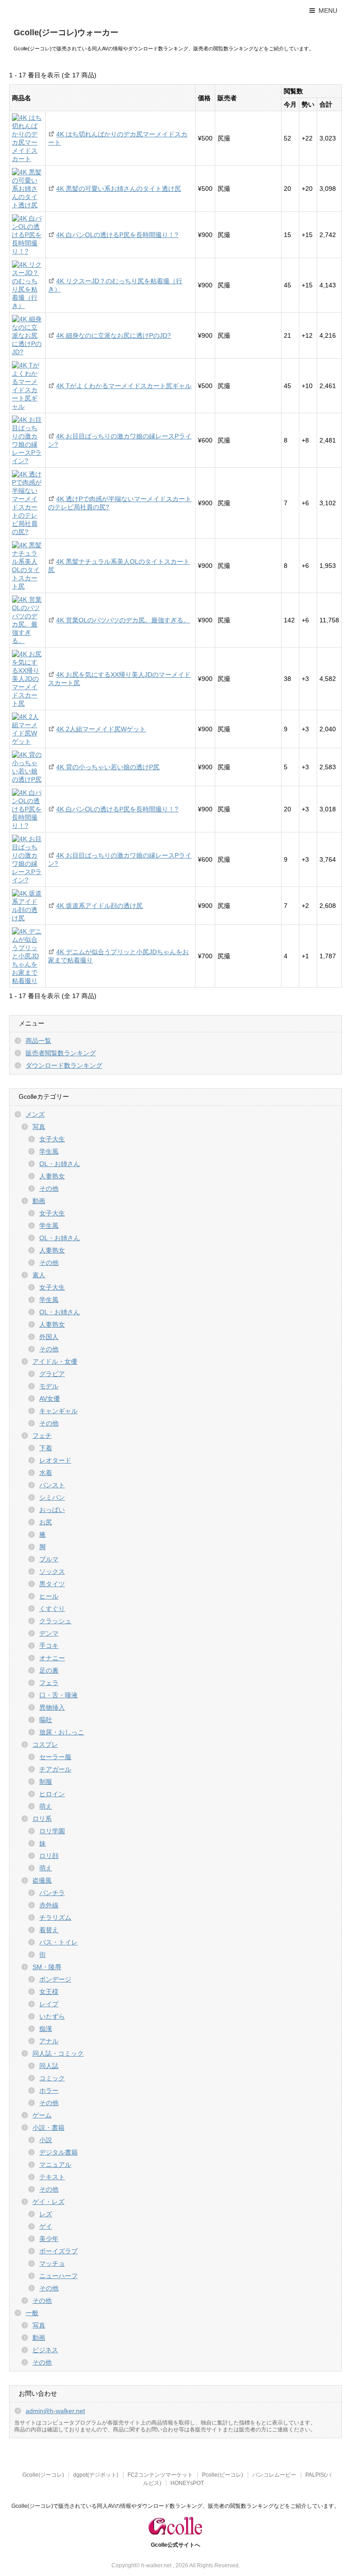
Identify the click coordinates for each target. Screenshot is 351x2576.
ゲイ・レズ (48, 2202)
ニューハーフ (58, 2276)
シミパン (52, 1497)
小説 (46, 2140)
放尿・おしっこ (62, 1732)
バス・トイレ (58, 1942)
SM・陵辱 (47, 1967)
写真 (39, 1127)
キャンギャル (58, 1411)
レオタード (55, 1460)
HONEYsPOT (187, 2483)
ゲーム (42, 2115)
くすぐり (52, 1609)
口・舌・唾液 (58, 1695)
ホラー (49, 2090)
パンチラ (52, 1893)
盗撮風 (42, 1880)
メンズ (35, 1114)
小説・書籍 (48, 2128)
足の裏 (49, 1670)
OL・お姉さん (60, 1164)
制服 (46, 1782)
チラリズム (55, 1917)
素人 (39, 1275)
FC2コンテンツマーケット (160, 2475)
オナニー (52, 1658)
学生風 (49, 1151)
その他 (49, 1188)
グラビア (52, 1374)
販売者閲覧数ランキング (61, 1053)
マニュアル (55, 2165)
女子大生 (52, 1139)
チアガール (55, 1769)
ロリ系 (42, 1819)
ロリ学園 (52, 1831)
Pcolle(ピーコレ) (223, 2475)
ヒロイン (52, 1794)
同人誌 (49, 2066)
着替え (49, 1930)
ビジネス (45, 2350)
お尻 (46, 1522)
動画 (39, 1201)
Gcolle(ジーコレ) (43, 2475)
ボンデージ (55, 1979)
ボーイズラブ (58, 2251)
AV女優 (50, 1399)
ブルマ (49, 1559)
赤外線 (49, 1905)
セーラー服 (55, 1757)
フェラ (49, 1683)
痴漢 (46, 2029)
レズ (46, 2214)
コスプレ (45, 1744)
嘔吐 (46, 1720)
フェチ (42, 1436)
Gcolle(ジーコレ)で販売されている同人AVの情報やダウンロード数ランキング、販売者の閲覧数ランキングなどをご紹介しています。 (175, 2506)
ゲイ (46, 2226)
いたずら (52, 2016)
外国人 (49, 1337)
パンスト (52, 1485)
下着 (46, 1448)
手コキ (49, 1646)
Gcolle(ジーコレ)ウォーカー (66, 32)
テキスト (52, 2177)
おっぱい (52, 1510)
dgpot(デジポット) (96, 2475)
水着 (46, 1473)
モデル (49, 1386)
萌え (46, 1806)
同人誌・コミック (58, 2053)
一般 (32, 2313)
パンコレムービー (274, 2475)
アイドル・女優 (55, 1361)
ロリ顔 (49, 1856)
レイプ (49, 2004)
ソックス (52, 1572)
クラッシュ (55, 1621)
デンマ (49, 1633)
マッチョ (52, 2263)
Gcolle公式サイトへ (175, 2545)
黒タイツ (52, 1584)
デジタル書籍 (58, 2152)
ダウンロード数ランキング (64, 1065)
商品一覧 (38, 1041)
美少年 (49, 2239)
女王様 (49, 1992)
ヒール (49, 1596)
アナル (49, 2041)
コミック (52, 2078)
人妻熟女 (52, 1176)
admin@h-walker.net (55, 2411)
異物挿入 (52, 1707)
